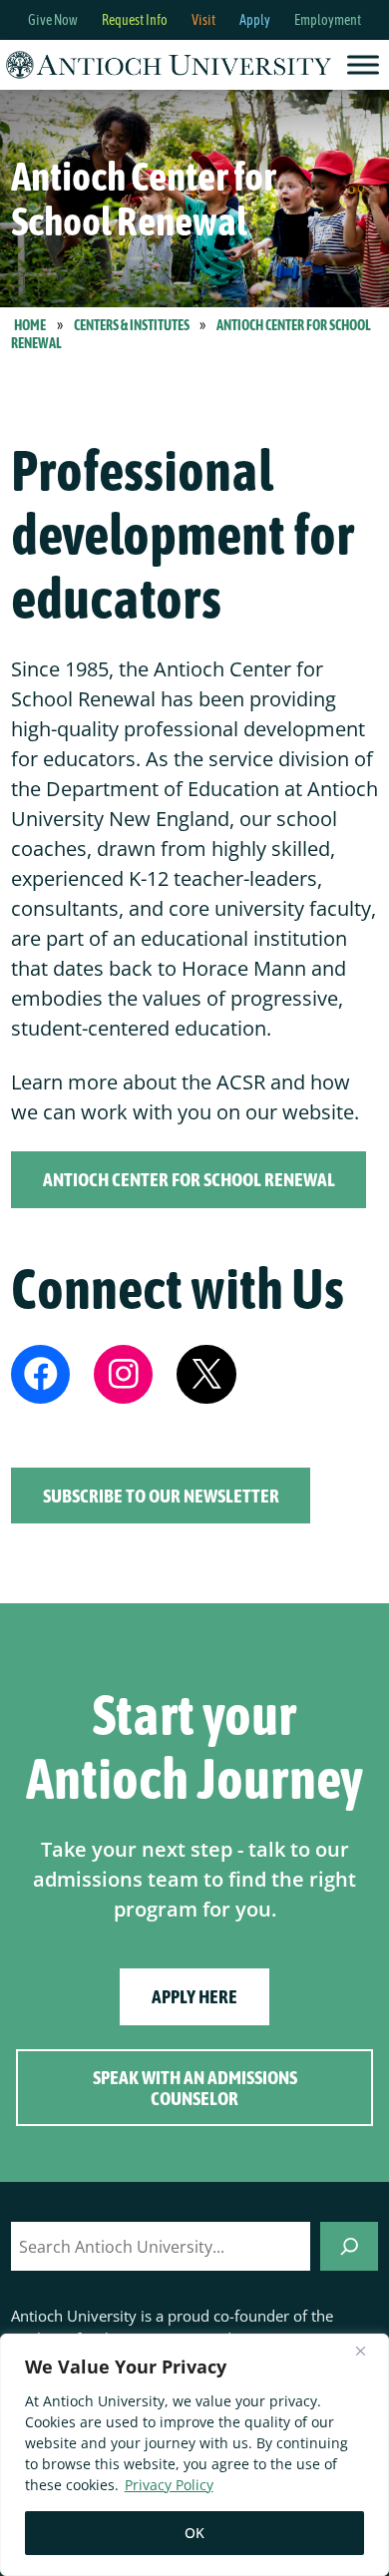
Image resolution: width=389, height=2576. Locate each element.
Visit (203, 20)
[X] (206, 1374)
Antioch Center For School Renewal (189, 1180)
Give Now (53, 20)
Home (30, 325)
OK (194, 2533)
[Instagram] (123, 1374)
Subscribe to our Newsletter (161, 1496)
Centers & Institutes (132, 325)
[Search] (349, 2246)
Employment (328, 20)
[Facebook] (40, 1374)
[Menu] (363, 64)
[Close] (368, 2351)
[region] (194, 2455)
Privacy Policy (169, 2485)
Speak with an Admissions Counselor (195, 2088)
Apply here (194, 1997)
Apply (255, 20)
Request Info (135, 20)
